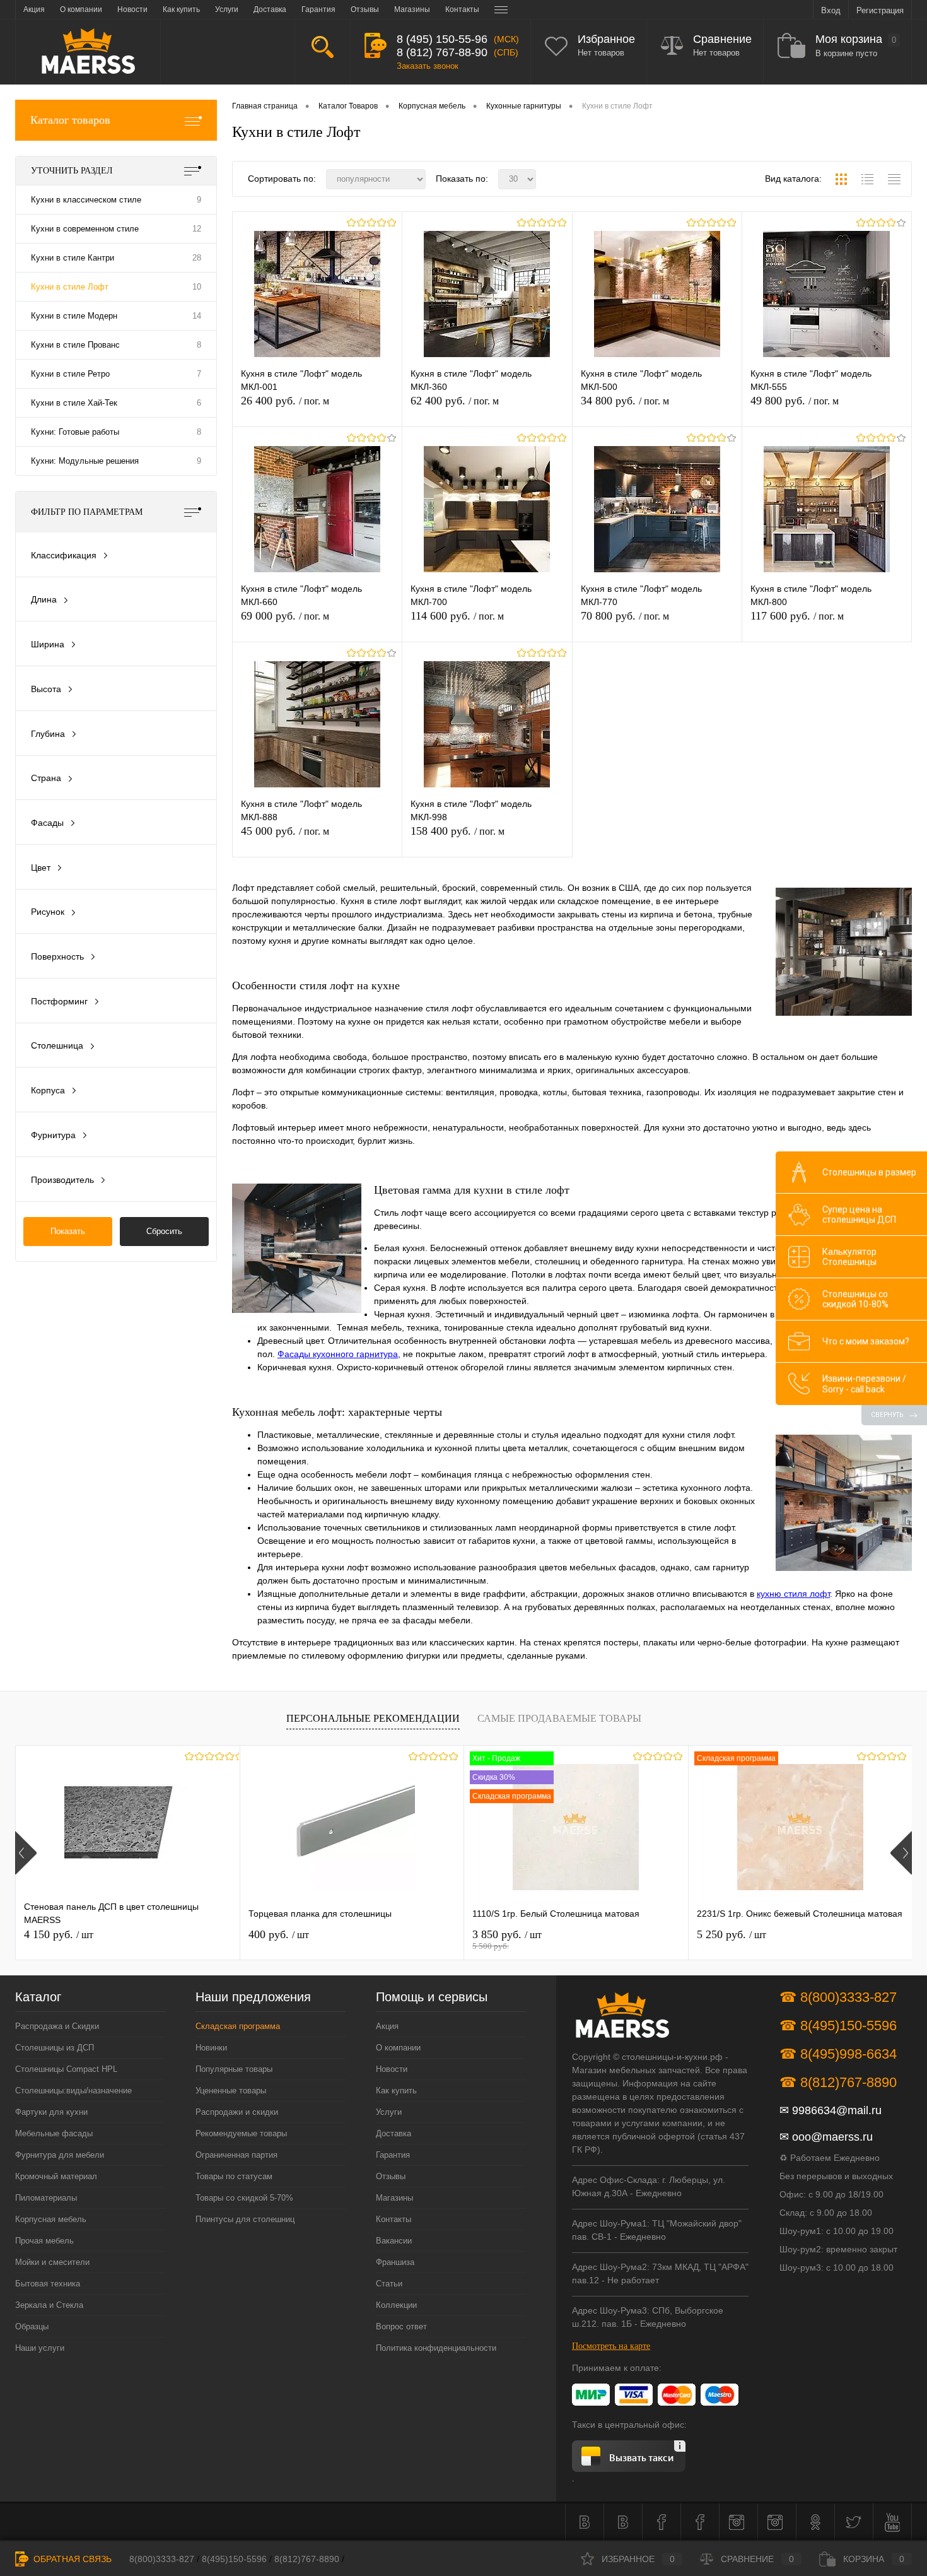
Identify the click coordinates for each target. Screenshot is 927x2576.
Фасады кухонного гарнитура (338, 1354)
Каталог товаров (70, 120)
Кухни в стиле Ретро (70, 374)
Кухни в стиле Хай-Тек (74, 403)
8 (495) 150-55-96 (442, 39)
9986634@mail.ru (837, 2110)
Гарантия (393, 2155)
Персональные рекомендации (373, 1718)
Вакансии (394, 2241)
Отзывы (391, 2176)
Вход (831, 10)
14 (197, 316)
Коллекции (396, 2305)
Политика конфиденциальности (436, 2348)
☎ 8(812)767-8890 (838, 2082)
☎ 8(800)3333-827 (838, 1997)
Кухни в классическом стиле (86, 200)
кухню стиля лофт (793, 1594)
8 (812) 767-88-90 (442, 52)
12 (197, 229)
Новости (392, 2069)
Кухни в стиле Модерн (74, 316)
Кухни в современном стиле (85, 229)
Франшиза (395, 2262)
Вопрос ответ (401, 2326)
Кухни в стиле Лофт (70, 287)
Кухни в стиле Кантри (73, 258)
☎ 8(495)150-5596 (838, 2026)
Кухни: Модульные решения (85, 461)
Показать (68, 1231)
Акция (387, 2026)
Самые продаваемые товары (559, 1718)
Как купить (396, 2091)
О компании (398, 2048)
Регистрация (880, 10)
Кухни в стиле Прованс (75, 345)
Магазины (394, 2198)
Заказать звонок (428, 66)
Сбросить (164, 1231)
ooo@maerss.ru (832, 2137)
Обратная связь (71, 2559)
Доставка (394, 2133)
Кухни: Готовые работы (75, 432)
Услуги (389, 2112)
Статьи (389, 2284)
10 (197, 287)
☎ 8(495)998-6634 (838, 2054)
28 (197, 258)
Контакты (394, 2219)
